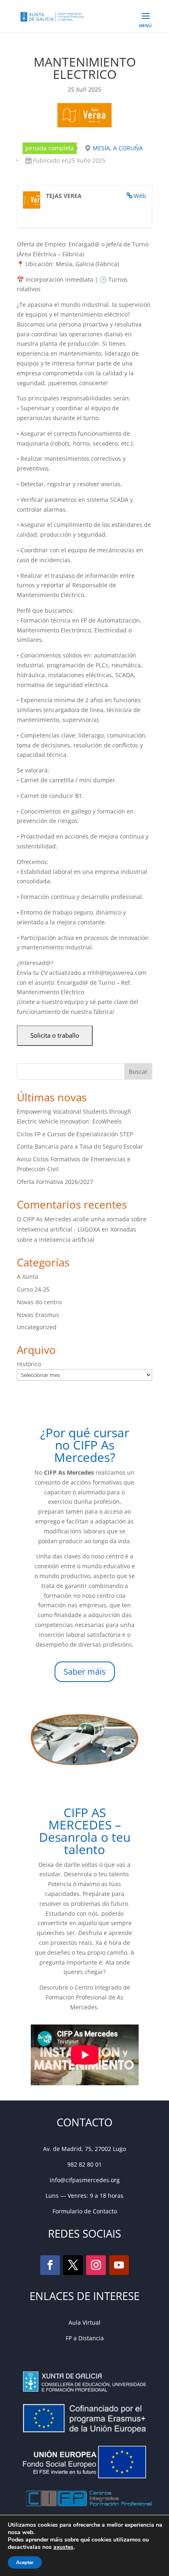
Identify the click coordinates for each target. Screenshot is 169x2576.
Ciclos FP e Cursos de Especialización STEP (75, 1134)
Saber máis (85, 1672)
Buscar (138, 1072)
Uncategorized (37, 1327)
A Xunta (27, 1277)
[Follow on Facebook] (50, 2265)
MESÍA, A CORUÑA (118, 148)
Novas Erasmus (38, 1315)
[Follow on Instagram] (96, 2265)
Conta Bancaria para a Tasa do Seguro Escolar (80, 1146)
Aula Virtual (84, 2322)
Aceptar (25, 2562)
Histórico (29, 1364)
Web (140, 196)
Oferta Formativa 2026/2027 (55, 1182)
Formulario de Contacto (85, 2211)
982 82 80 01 (84, 2164)
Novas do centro (39, 1302)
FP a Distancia (85, 2338)
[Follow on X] (73, 2265)
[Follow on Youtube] (119, 2265)
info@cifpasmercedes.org (85, 2180)
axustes (63, 2547)
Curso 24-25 (33, 1289)
